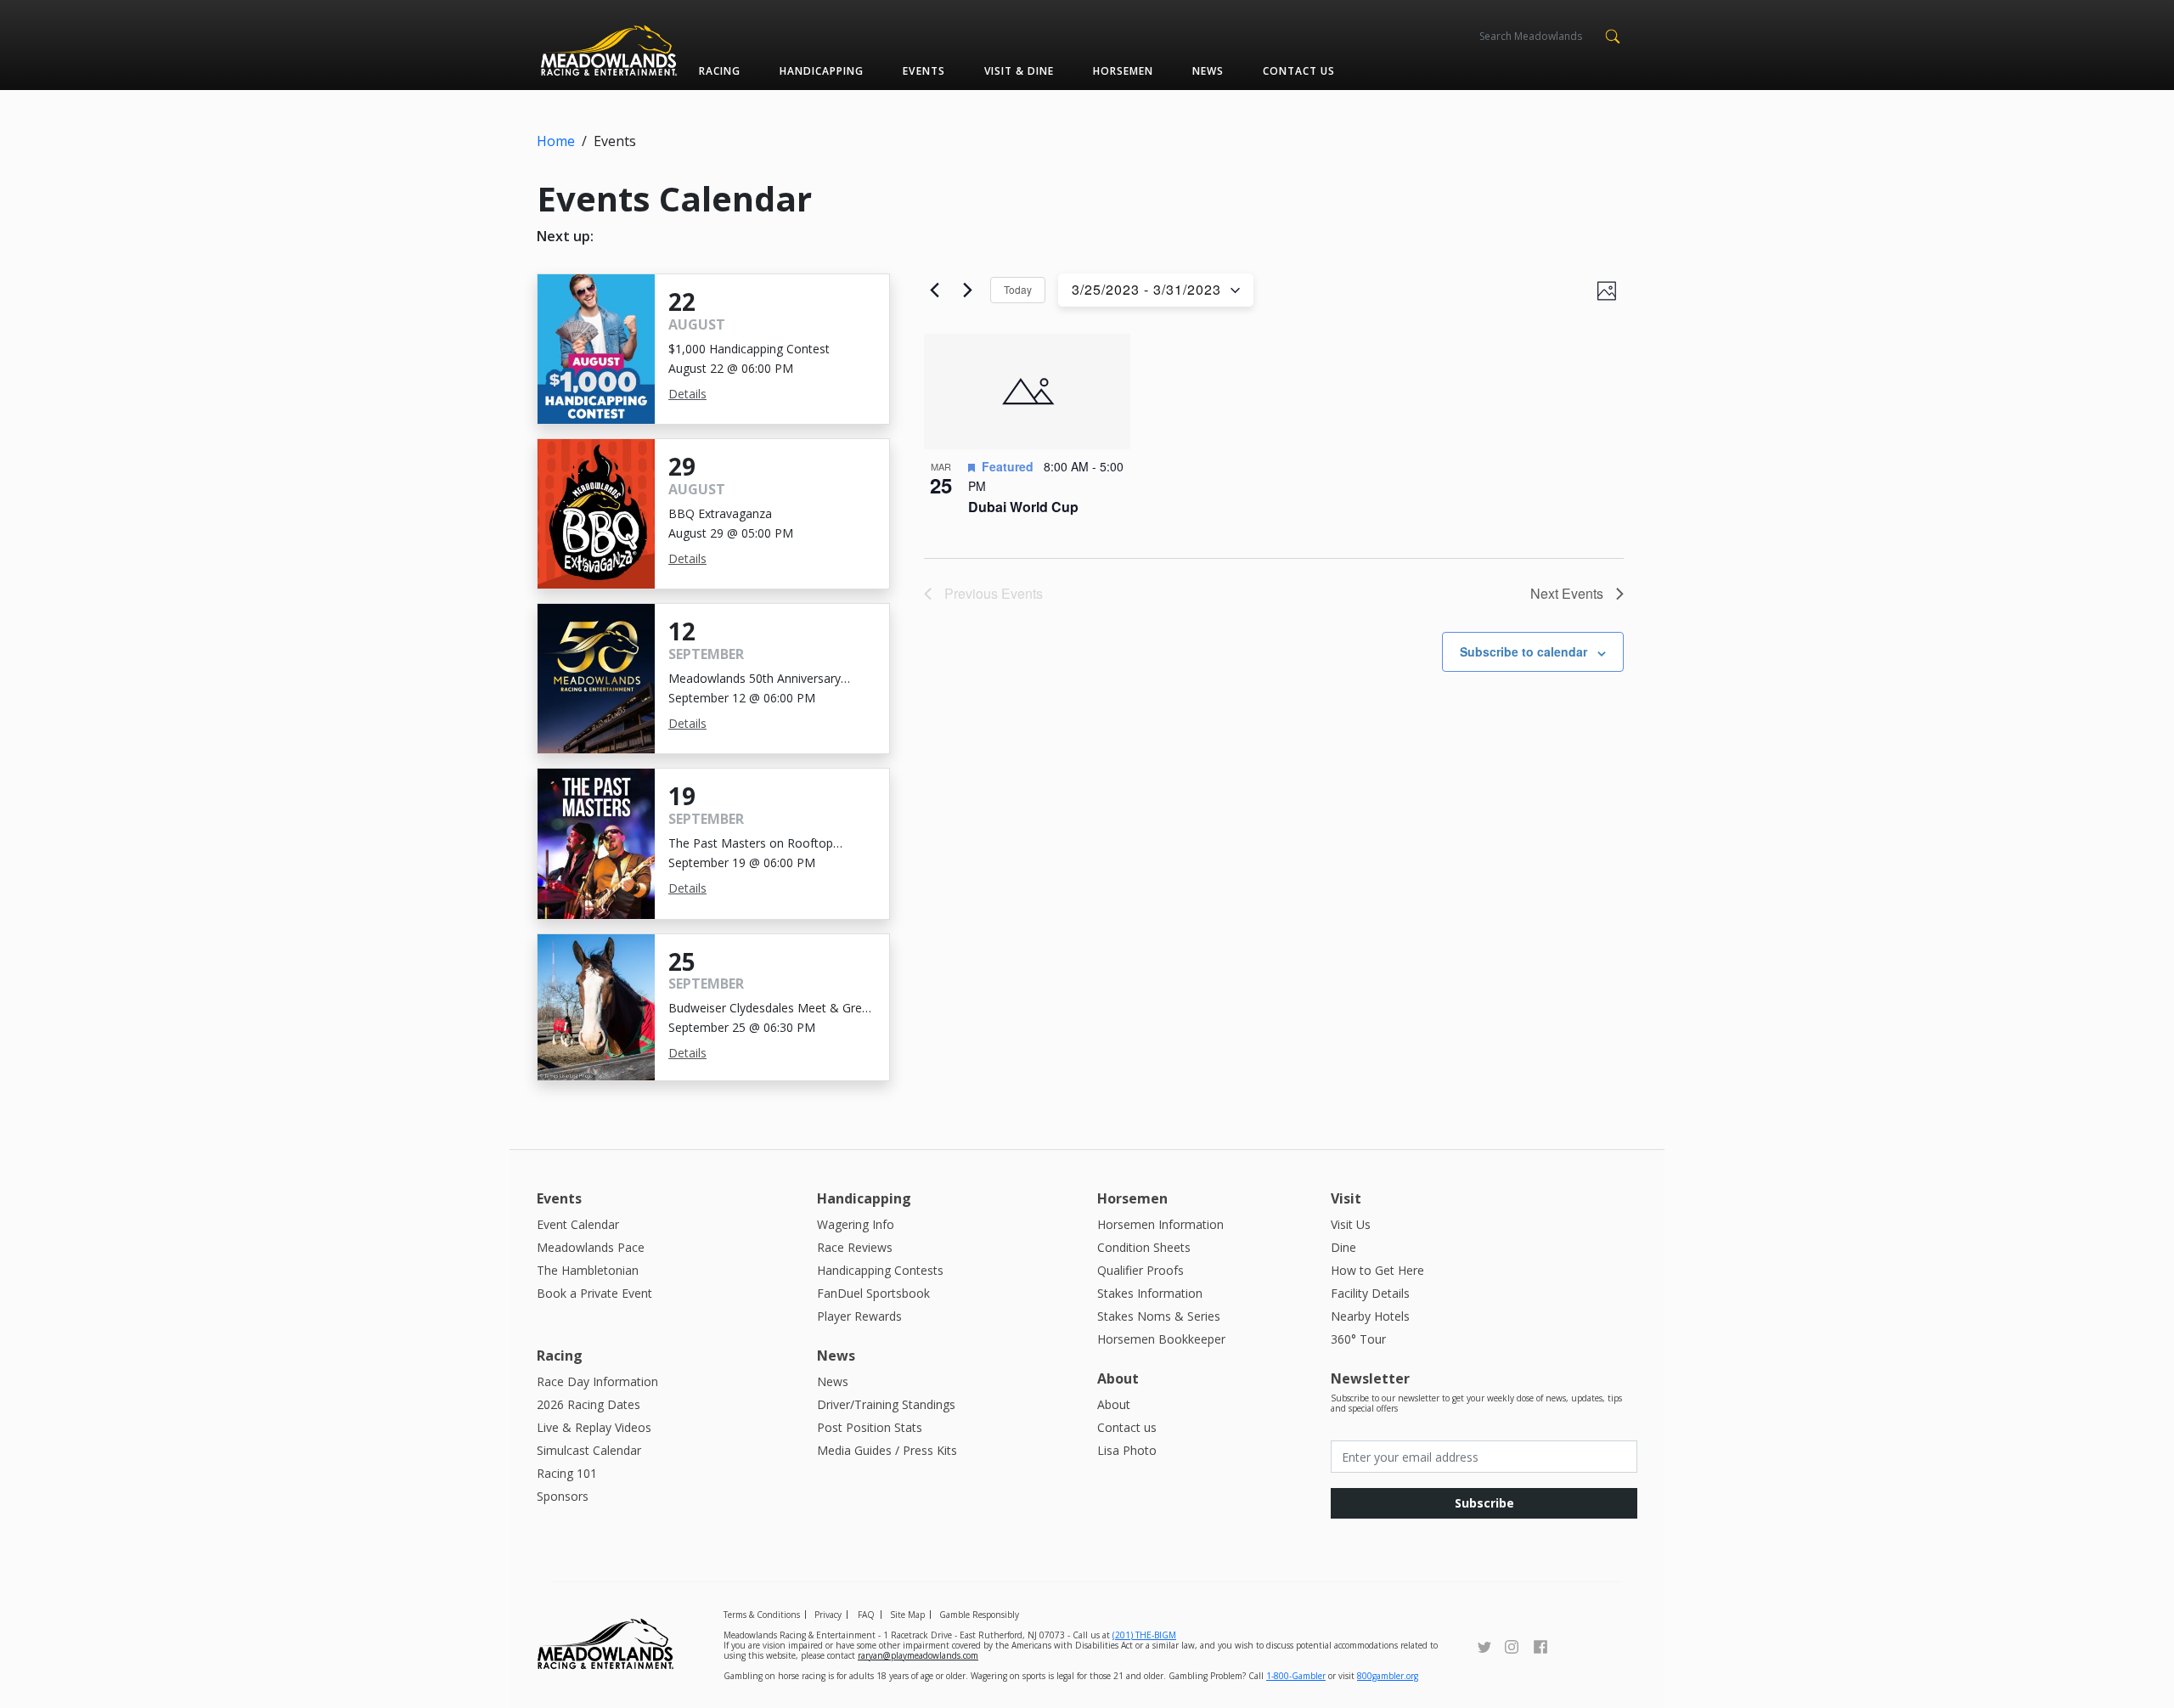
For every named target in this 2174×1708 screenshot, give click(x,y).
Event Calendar (578, 1224)
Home (556, 141)
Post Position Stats (870, 1427)
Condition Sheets (1144, 1247)
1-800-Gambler (1296, 1676)
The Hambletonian (588, 1270)
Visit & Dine (1019, 71)
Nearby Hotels (1370, 1316)
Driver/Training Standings (886, 1404)
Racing (720, 71)
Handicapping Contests (880, 1270)
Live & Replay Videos (594, 1427)
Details (687, 394)
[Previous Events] (934, 290)
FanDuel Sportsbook (873, 1293)
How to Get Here (1377, 1270)
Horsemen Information (1160, 1224)
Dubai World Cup (1023, 507)
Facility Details (1370, 1293)
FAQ (866, 1615)
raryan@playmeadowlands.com (918, 1655)
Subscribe (1484, 1503)
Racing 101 (567, 1473)
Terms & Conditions (762, 1615)
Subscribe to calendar (1523, 651)
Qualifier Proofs (1141, 1270)
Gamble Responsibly (979, 1615)
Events (924, 71)
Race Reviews (855, 1247)
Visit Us (1351, 1224)
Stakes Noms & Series (1159, 1316)
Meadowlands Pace (591, 1247)
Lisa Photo (1127, 1450)
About (1114, 1404)
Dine (1343, 1247)
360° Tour (1358, 1339)
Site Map (907, 1615)
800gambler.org (1388, 1676)
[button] (1612, 35)
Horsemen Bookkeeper (1161, 1339)
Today (1018, 289)
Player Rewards (859, 1316)
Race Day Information (597, 1381)
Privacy (828, 1615)
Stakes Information (1150, 1293)
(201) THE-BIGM (1144, 1635)
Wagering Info (856, 1224)
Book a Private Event (594, 1293)
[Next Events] (967, 290)
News (1208, 71)
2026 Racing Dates (589, 1404)
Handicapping (822, 71)
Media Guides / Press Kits (887, 1450)
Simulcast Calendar (589, 1450)
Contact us (1299, 71)
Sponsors (563, 1496)
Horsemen (1123, 71)
